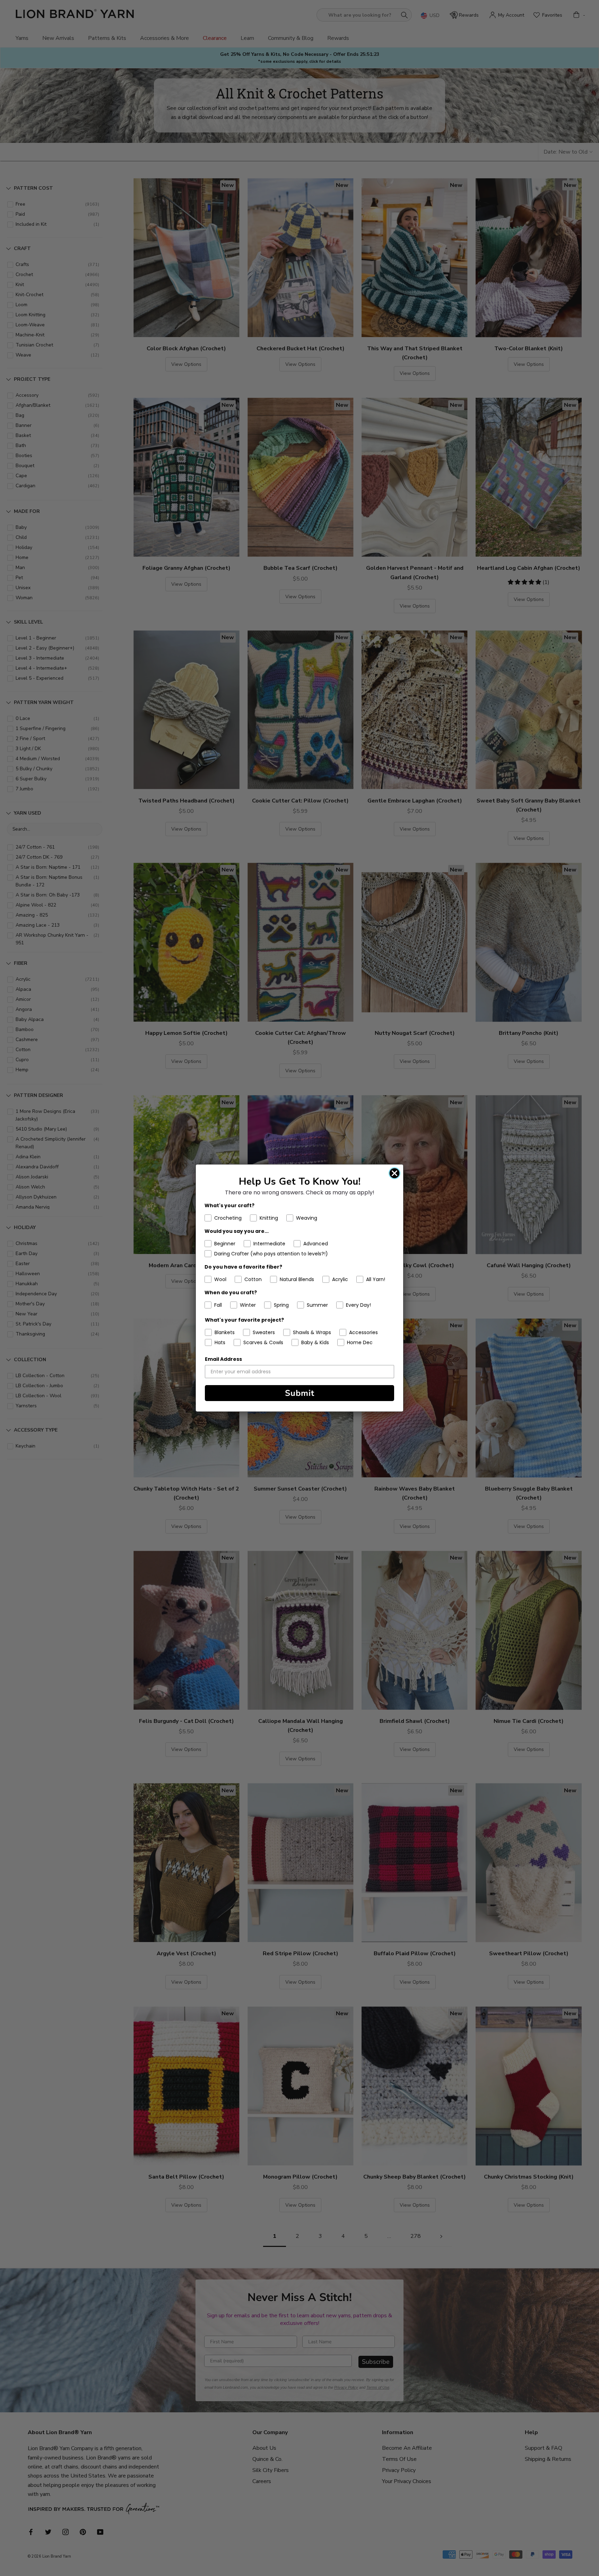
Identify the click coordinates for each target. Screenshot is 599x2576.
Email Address (223, 1359)
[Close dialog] (394, 1173)
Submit (300, 1393)
